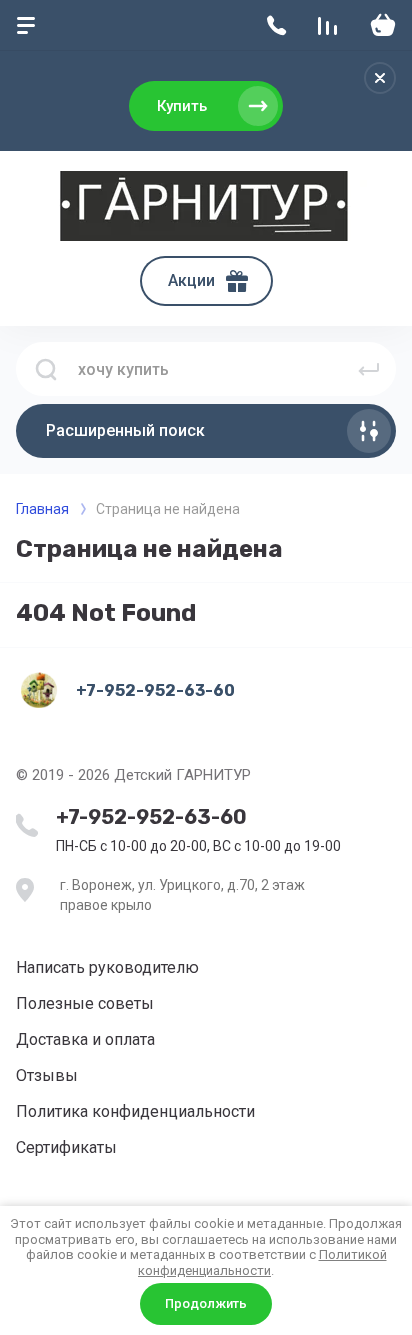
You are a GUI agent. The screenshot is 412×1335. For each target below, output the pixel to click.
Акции (191, 280)
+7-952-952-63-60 (151, 817)
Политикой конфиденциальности (262, 1262)
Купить (182, 106)
